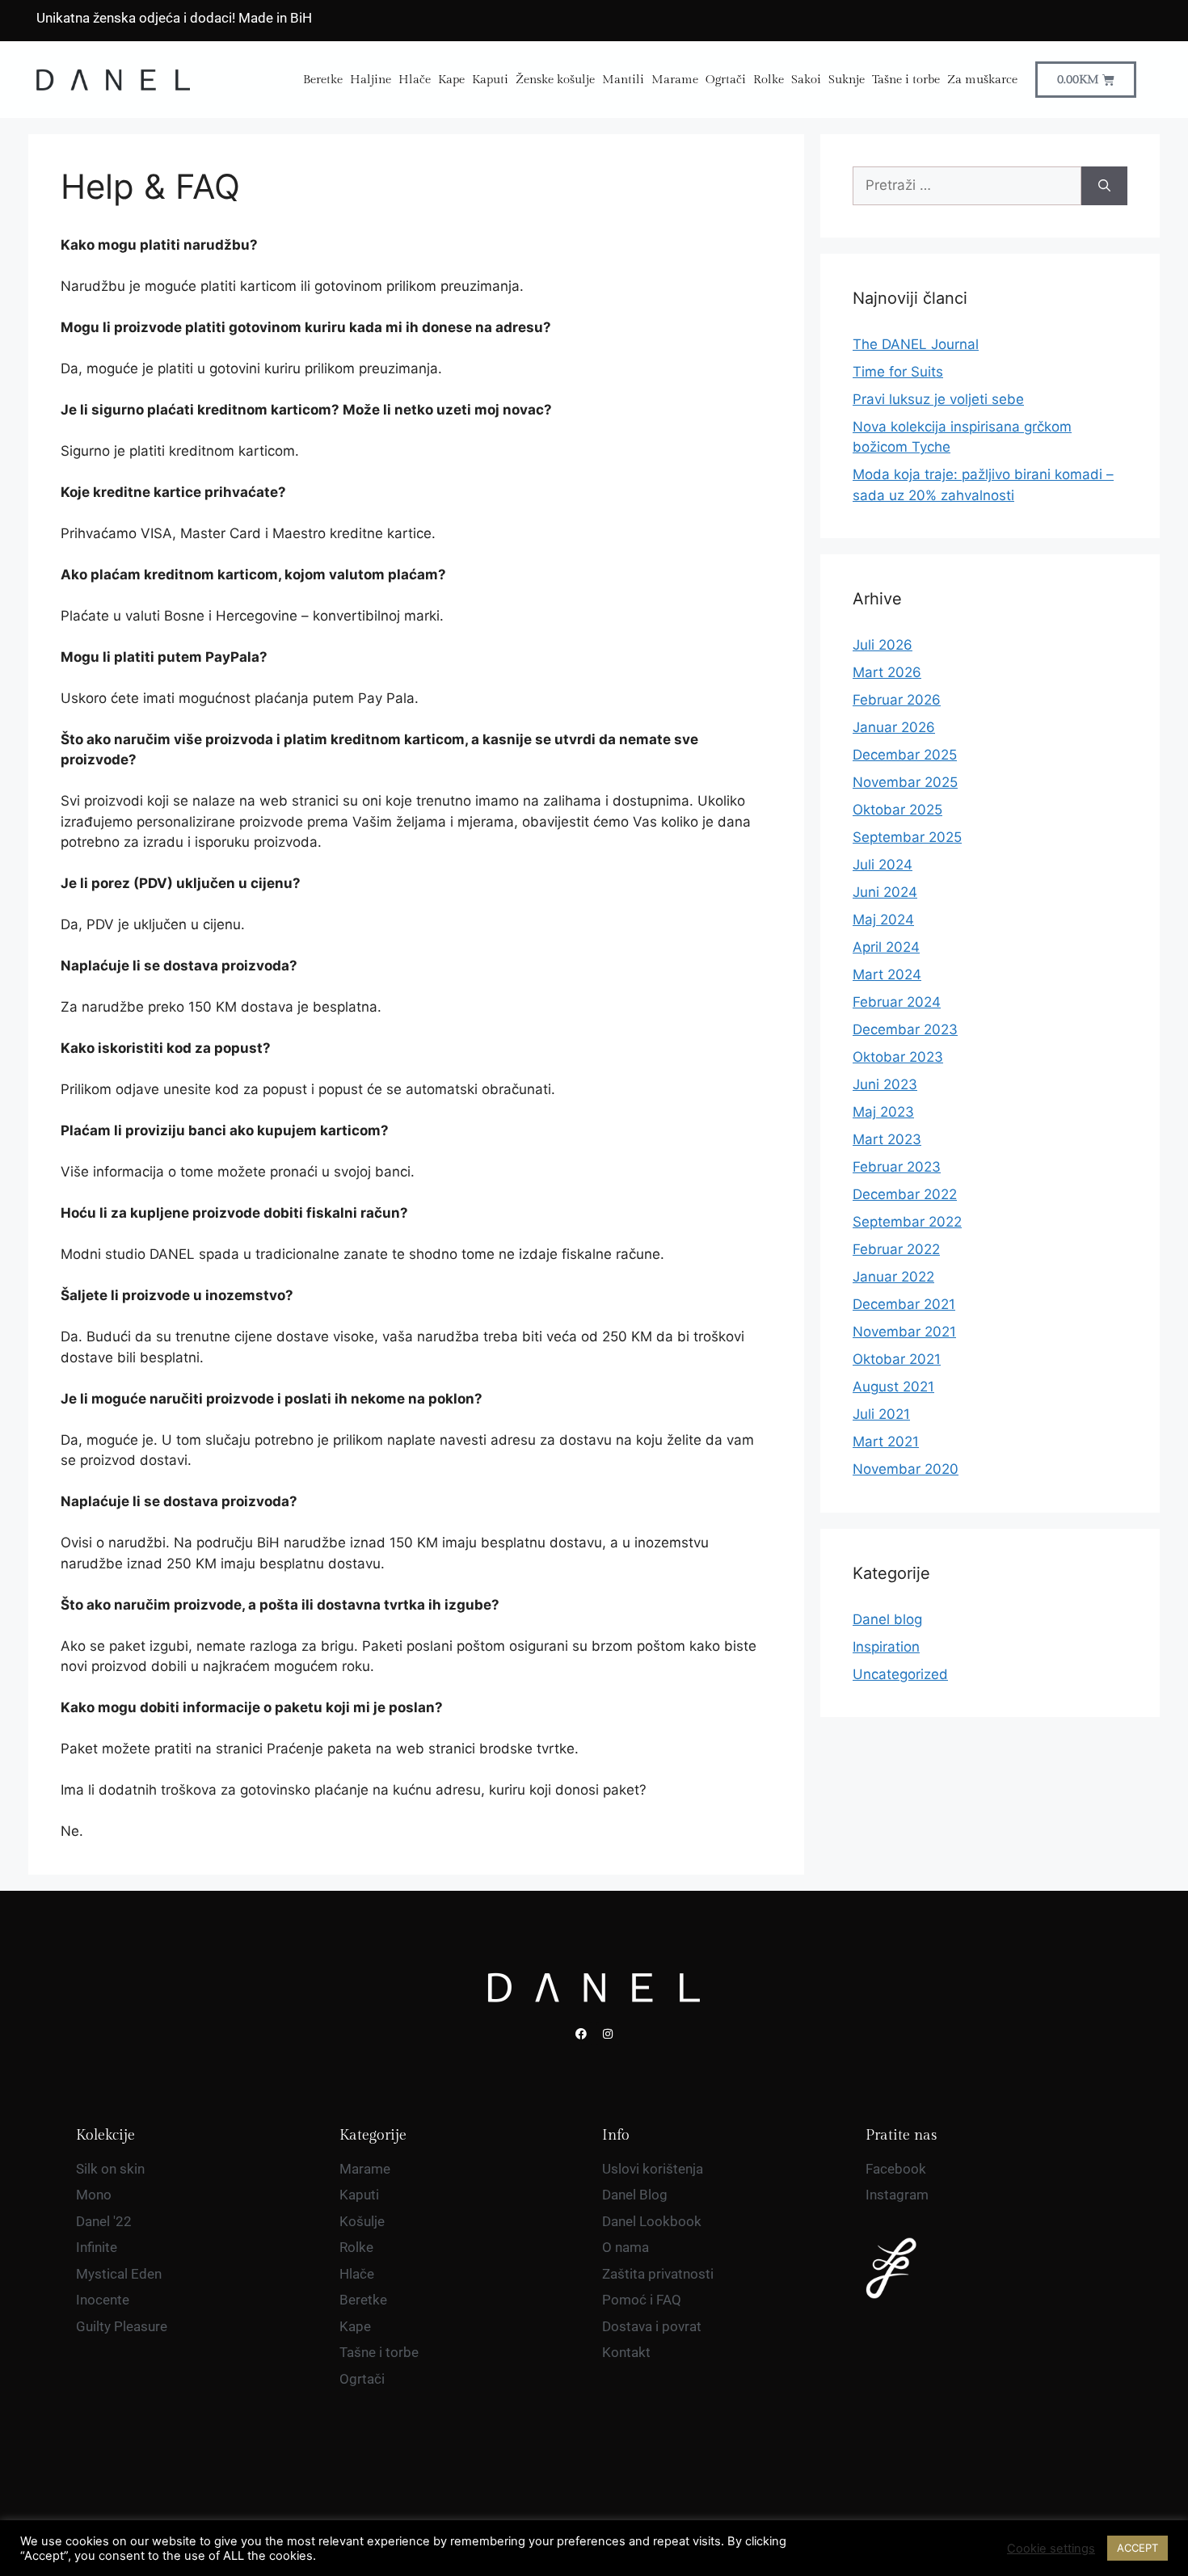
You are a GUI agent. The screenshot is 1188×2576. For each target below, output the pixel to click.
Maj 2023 (883, 1112)
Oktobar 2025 (897, 810)
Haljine (371, 80)
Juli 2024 (883, 865)
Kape (451, 80)
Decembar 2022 (905, 1194)
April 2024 (886, 947)
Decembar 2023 (905, 1029)
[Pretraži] (1104, 186)
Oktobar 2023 (898, 1057)
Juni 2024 (885, 892)
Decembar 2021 (904, 1304)
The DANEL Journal (916, 344)
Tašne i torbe (906, 80)
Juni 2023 (885, 1084)
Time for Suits (898, 372)
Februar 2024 (897, 1002)
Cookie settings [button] (1051, 2549)
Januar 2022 (893, 1277)
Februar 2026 (897, 700)
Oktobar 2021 (897, 1359)
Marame (675, 80)
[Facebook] (581, 2034)
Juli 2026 (883, 645)
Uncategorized (900, 1674)
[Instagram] (608, 2034)
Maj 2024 (883, 920)
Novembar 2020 (906, 1469)
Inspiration (886, 1647)
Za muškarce (982, 80)
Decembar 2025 (905, 755)
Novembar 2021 (904, 1332)
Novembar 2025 (905, 782)
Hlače (415, 80)
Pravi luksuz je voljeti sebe (938, 399)
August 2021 (893, 1387)
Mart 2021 (886, 1442)
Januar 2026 (894, 727)
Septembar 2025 (907, 837)
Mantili (623, 80)
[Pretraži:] (967, 186)
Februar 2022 (896, 1249)
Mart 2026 (887, 672)
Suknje (847, 80)
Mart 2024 (887, 974)
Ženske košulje (555, 80)
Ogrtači (726, 80)
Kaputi (490, 80)
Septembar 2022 (907, 1222)
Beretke (323, 80)
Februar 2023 (897, 1167)
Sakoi (806, 80)
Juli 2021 (881, 1414)
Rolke (769, 80)
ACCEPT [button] (1137, 2548)
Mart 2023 (887, 1139)
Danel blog (887, 1619)
